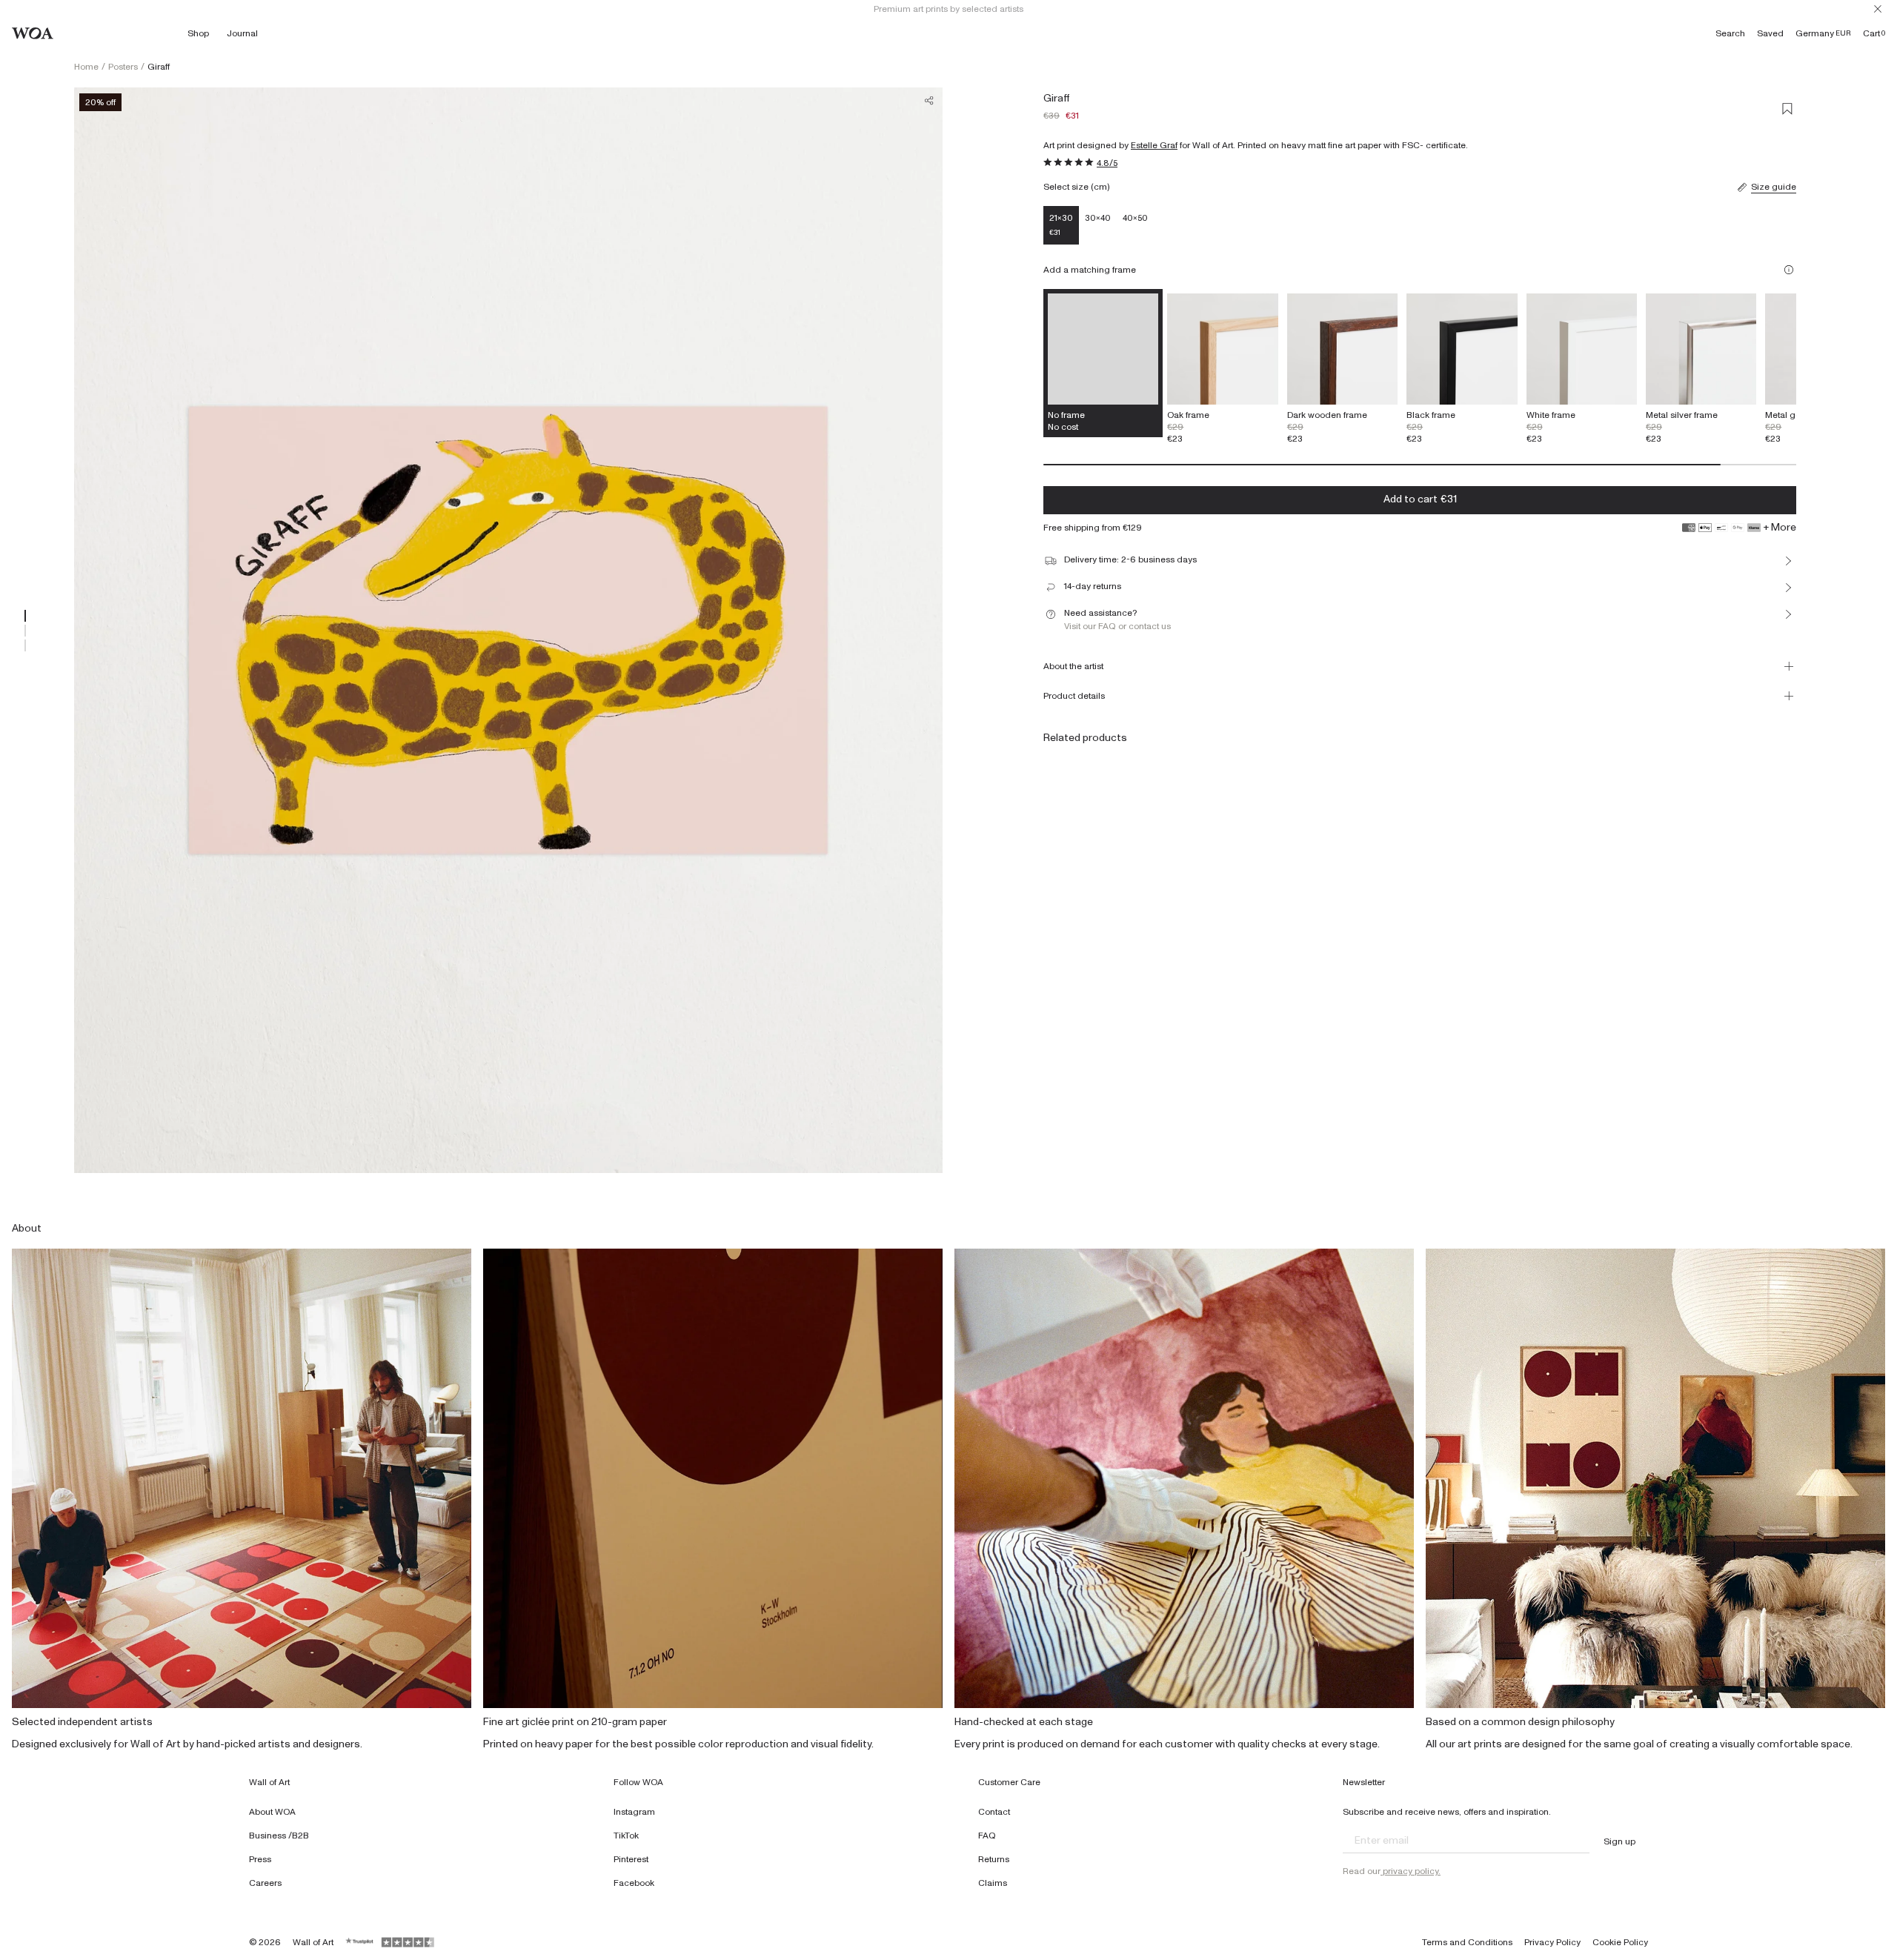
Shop (198, 33)
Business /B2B (279, 1836)
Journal (242, 33)
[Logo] (33, 33)
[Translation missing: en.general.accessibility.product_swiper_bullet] (25, 616)
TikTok (626, 1836)
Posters (123, 67)
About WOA (272, 1812)
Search (1730, 33)
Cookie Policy (1620, 1942)
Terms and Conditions (1467, 1942)
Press (260, 1859)
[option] (1222, 369)
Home (86, 67)
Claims (993, 1883)
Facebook (634, 1883)
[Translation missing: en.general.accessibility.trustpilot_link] (360, 1942)
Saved (1770, 33)
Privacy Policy (1552, 1942)
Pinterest (631, 1859)
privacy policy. (1411, 1871)
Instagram (634, 1812)
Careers (265, 1883)
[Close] (1878, 9)
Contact (994, 1812)
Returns (994, 1859)
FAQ (987, 1836)
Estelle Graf (1154, 145)
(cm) (1100, 187)
